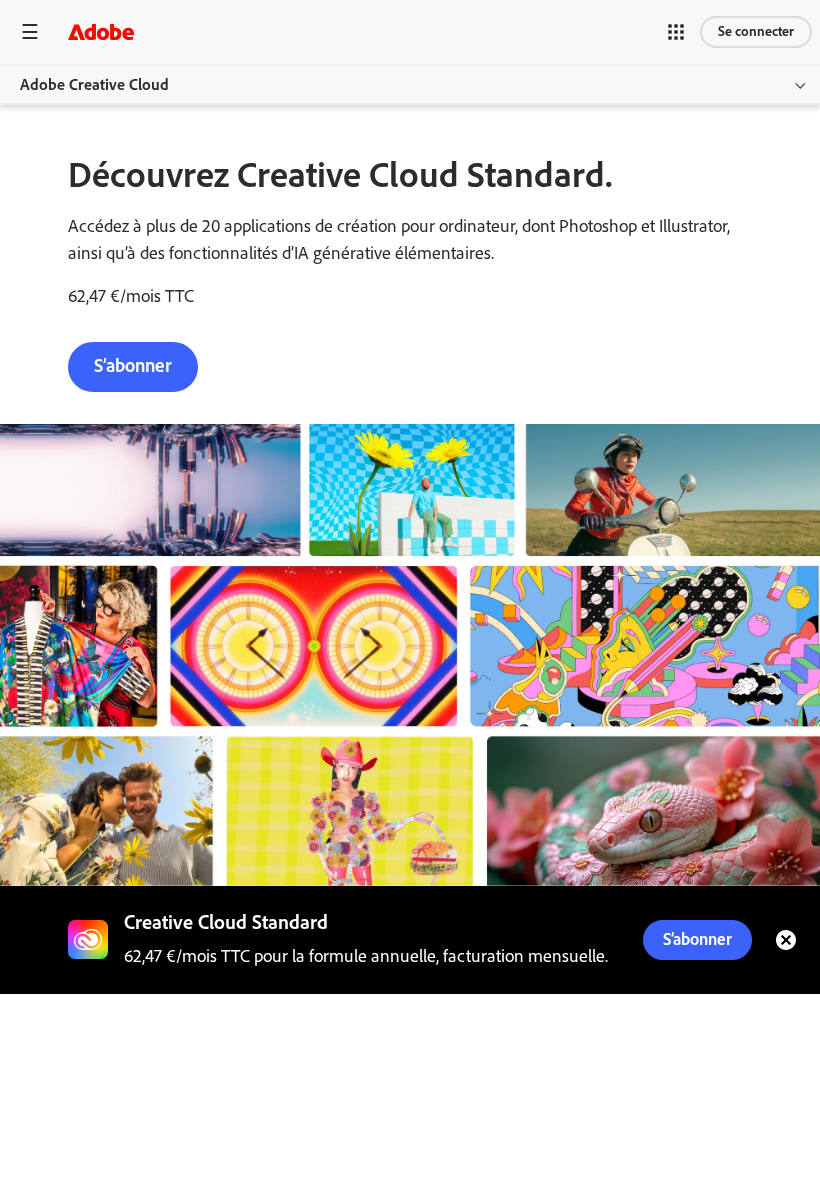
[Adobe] (101, 31)
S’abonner (133, 365)
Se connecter (756, 31)
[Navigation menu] (30, 31)
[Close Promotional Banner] (786, 940)
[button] (676, 32)
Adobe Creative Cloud (94, 84)
